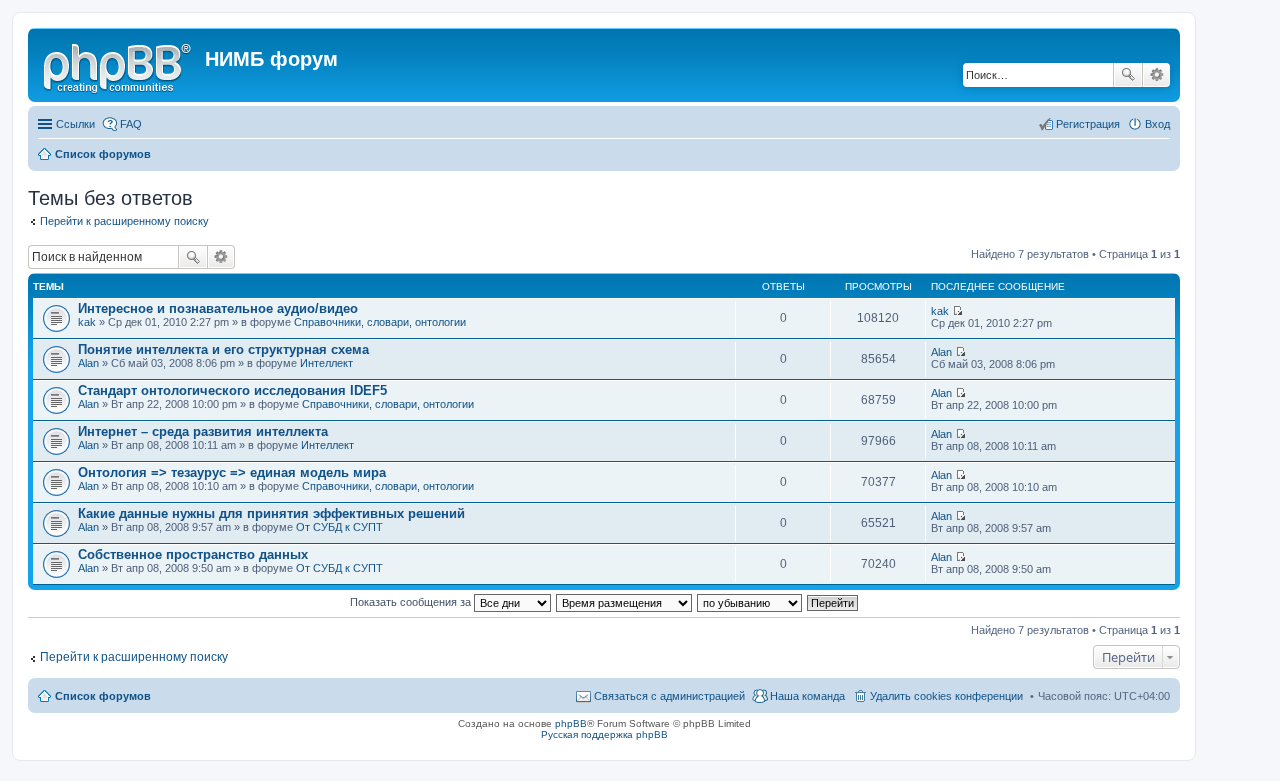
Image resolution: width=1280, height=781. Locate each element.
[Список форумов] (119, 65)
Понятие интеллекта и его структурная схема (223, 349)
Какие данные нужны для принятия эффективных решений (271, 513)
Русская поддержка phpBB (604, 734)
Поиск (1128, 75)
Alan (88, 363)
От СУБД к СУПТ (339, 527)
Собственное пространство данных (193, 554)
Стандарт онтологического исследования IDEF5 (232, 390)
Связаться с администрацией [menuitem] (669, 696)
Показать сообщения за (412, 602)
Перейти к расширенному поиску (124, 221)
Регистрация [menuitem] (1088, 124)
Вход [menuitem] (1157, 124)
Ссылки (75, 124)
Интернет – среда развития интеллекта (203, 431)
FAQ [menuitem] (131, 124)
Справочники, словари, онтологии (380, 322)
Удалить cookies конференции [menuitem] (946, 696)
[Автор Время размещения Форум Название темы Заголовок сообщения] (625, 602)
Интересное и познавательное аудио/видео (218, 308)
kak (87, 322)
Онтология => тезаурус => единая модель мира (232, 472)
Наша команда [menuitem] (807, 696)
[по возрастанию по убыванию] (750, 602)
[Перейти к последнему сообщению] (957, 311)
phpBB (571, 723)
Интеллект (326, 363)
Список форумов (103, 696)
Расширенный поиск (1156, 75)
